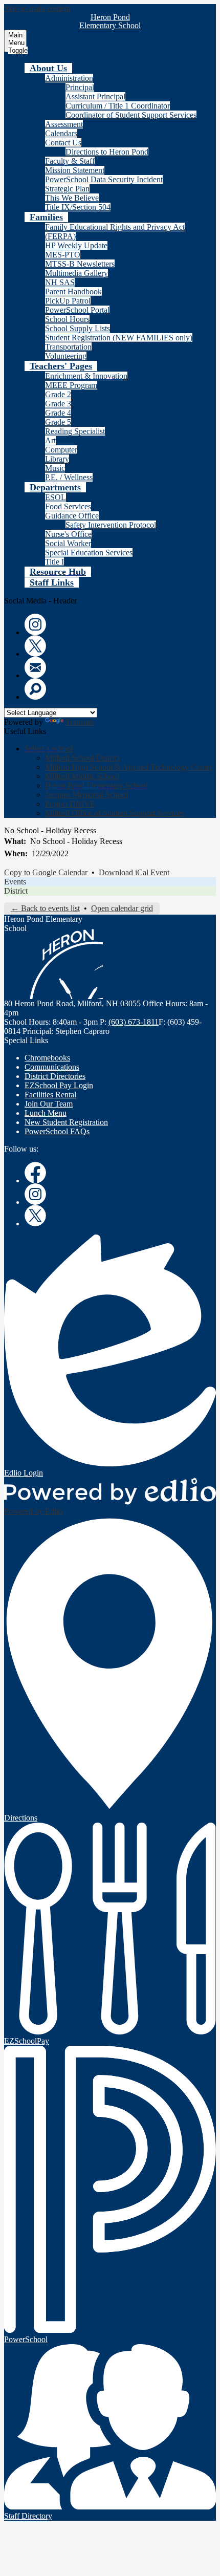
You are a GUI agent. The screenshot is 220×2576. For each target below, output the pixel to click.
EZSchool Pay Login (59, 1085)
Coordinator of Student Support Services (131, 115)
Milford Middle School (82, 776)
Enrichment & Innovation (86, 376)
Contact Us (63, 143)
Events (15, 882)
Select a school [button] (49, 749)
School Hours (67, 319)
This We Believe (72, 198)
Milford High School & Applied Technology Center (129, 767)
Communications (52, 1067)
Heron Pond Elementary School (96, 785)
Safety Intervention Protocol (111, 525)
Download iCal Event (134, 872)
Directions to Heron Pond (107, 152)
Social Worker (68, 543)
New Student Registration (66, 1122)
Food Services (68, 506)
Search (35, 689)
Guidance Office (72, 516)
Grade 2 (58, 394)
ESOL (56, 497)
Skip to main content (37, 8)
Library (57, 459)
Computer (61, 450)
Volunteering (66, 356)
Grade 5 (58, 422)
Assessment (64, 124)
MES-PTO (63, 255)
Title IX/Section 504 (78, 207)
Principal (80, 87)
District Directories (55, 1076)
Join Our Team (49, 1104)
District (16, 891)
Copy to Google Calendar (46, 872)
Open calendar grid (122, 908)
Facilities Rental (50, 1095)
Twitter (35, 646)
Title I (54, 562)
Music (55, 468)
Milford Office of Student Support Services (115, 813)
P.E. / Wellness (69, 477)
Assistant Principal (95, 96)
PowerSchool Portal (77, 310)
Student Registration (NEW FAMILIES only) (119, 338)
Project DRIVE (70, 804)
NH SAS (60, 282)
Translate (80, 722)
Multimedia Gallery (76, 273)
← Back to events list (45, 908)
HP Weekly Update (76, 245)
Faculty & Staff (70, 161)
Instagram (35, 624)
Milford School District (82, 758)
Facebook (35, 1173)
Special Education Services (89, 553)
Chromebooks (47, 1058)
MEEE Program (71, 385)
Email (35, 667)
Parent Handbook (73, 291)
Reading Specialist (75, 431)
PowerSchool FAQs (57, 1131)
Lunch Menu (46, 1113)
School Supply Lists (78, 328)
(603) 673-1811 (134, 1022)
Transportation (68, 347)
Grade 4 (58, 413)
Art (50, 440)
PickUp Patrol (68, 301)
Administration (69, 78)
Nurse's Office (68, 534)
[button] (48, 68)
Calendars (61, 133)
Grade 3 (58, 404)
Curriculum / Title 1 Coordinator (118, 106)
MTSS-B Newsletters (80, 264)
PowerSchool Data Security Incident (104, 179)
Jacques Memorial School (86, 795)
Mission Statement (75, 170)
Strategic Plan (67, 189)
